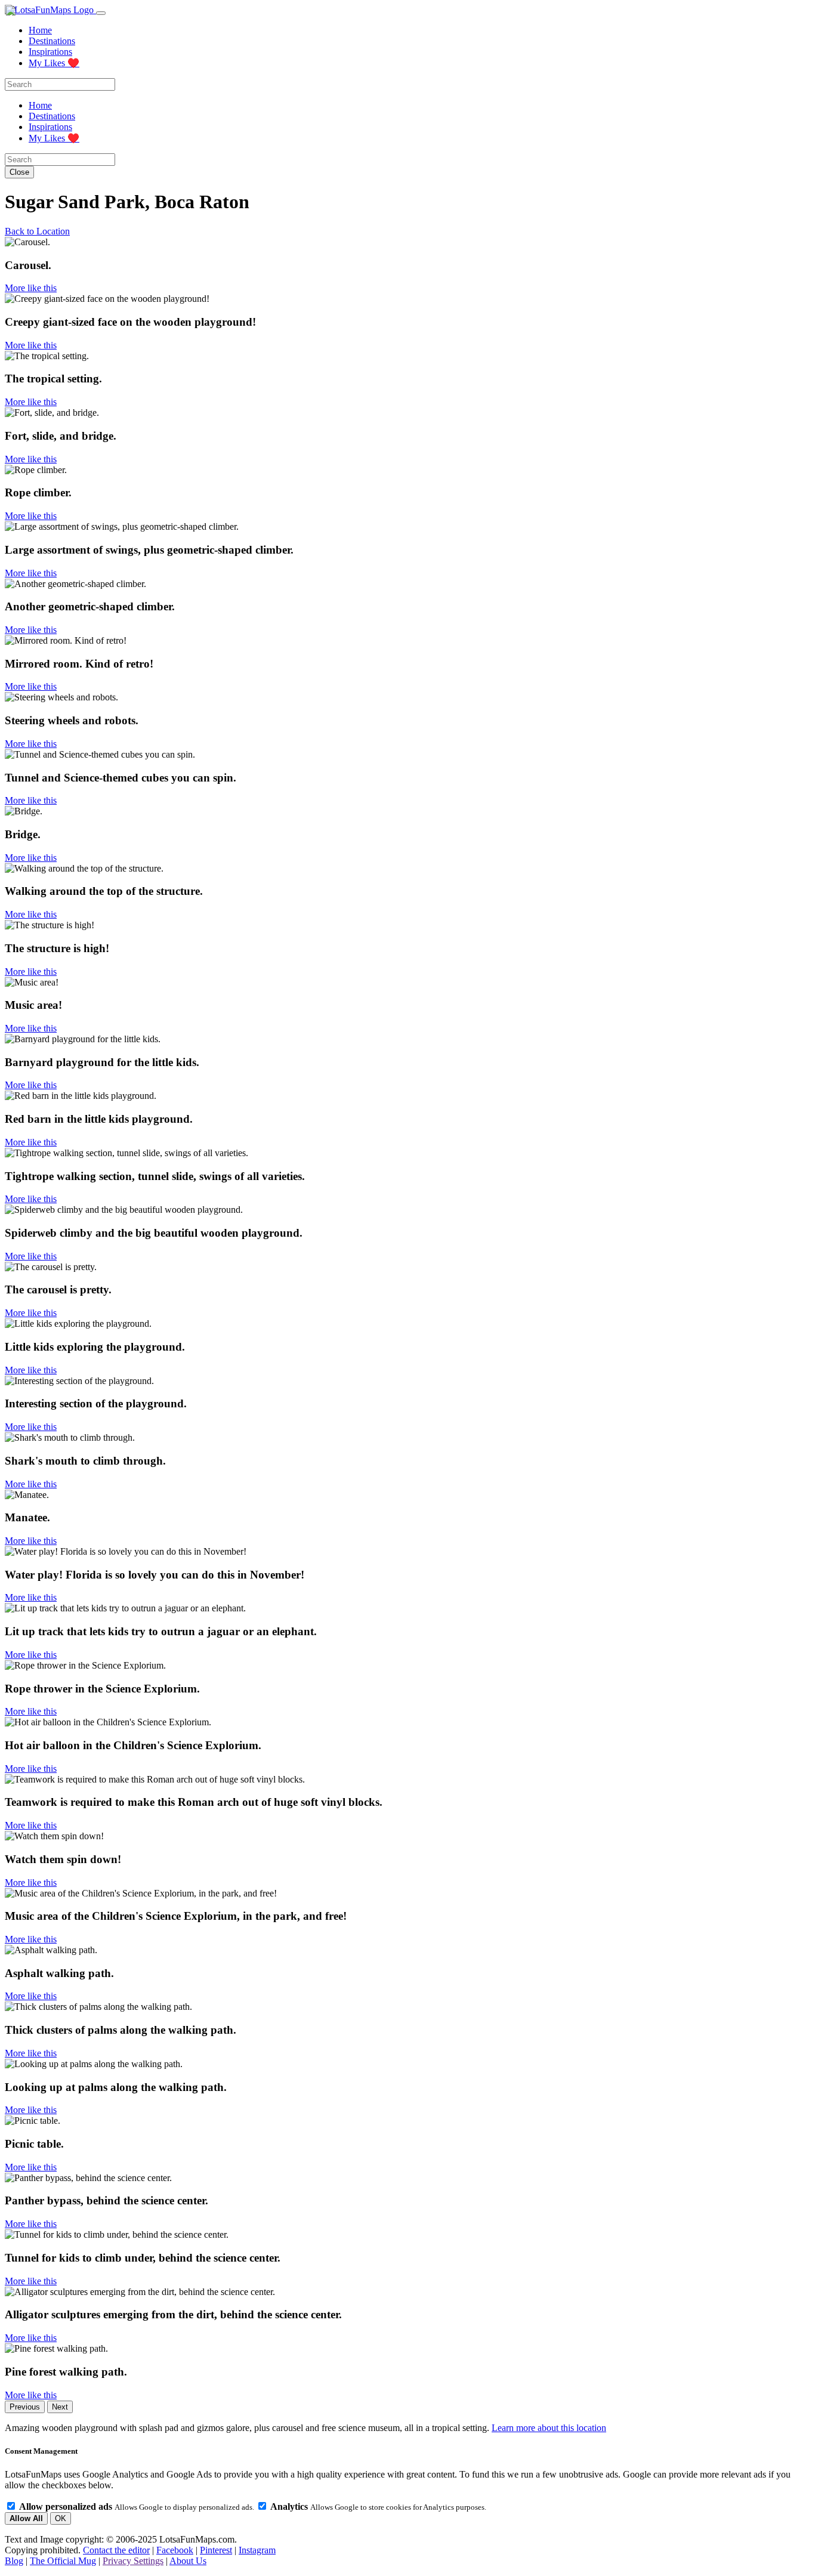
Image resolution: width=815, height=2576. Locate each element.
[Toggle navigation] (101, 13)
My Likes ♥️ (54, 63)
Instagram (257, 2550)
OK (61, 2518)
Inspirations (50, 52)
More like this (31, 288)
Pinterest (216, 2550)
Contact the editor (116, 2550)
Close (19, 172)
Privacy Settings (133, 2561)
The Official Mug (63, 2561)
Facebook (175, 2550)
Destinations (52, 41)
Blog (14, 2561)
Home (40, 30)
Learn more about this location (549, 2428)
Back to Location (37, 231)
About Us (188, 2561)
